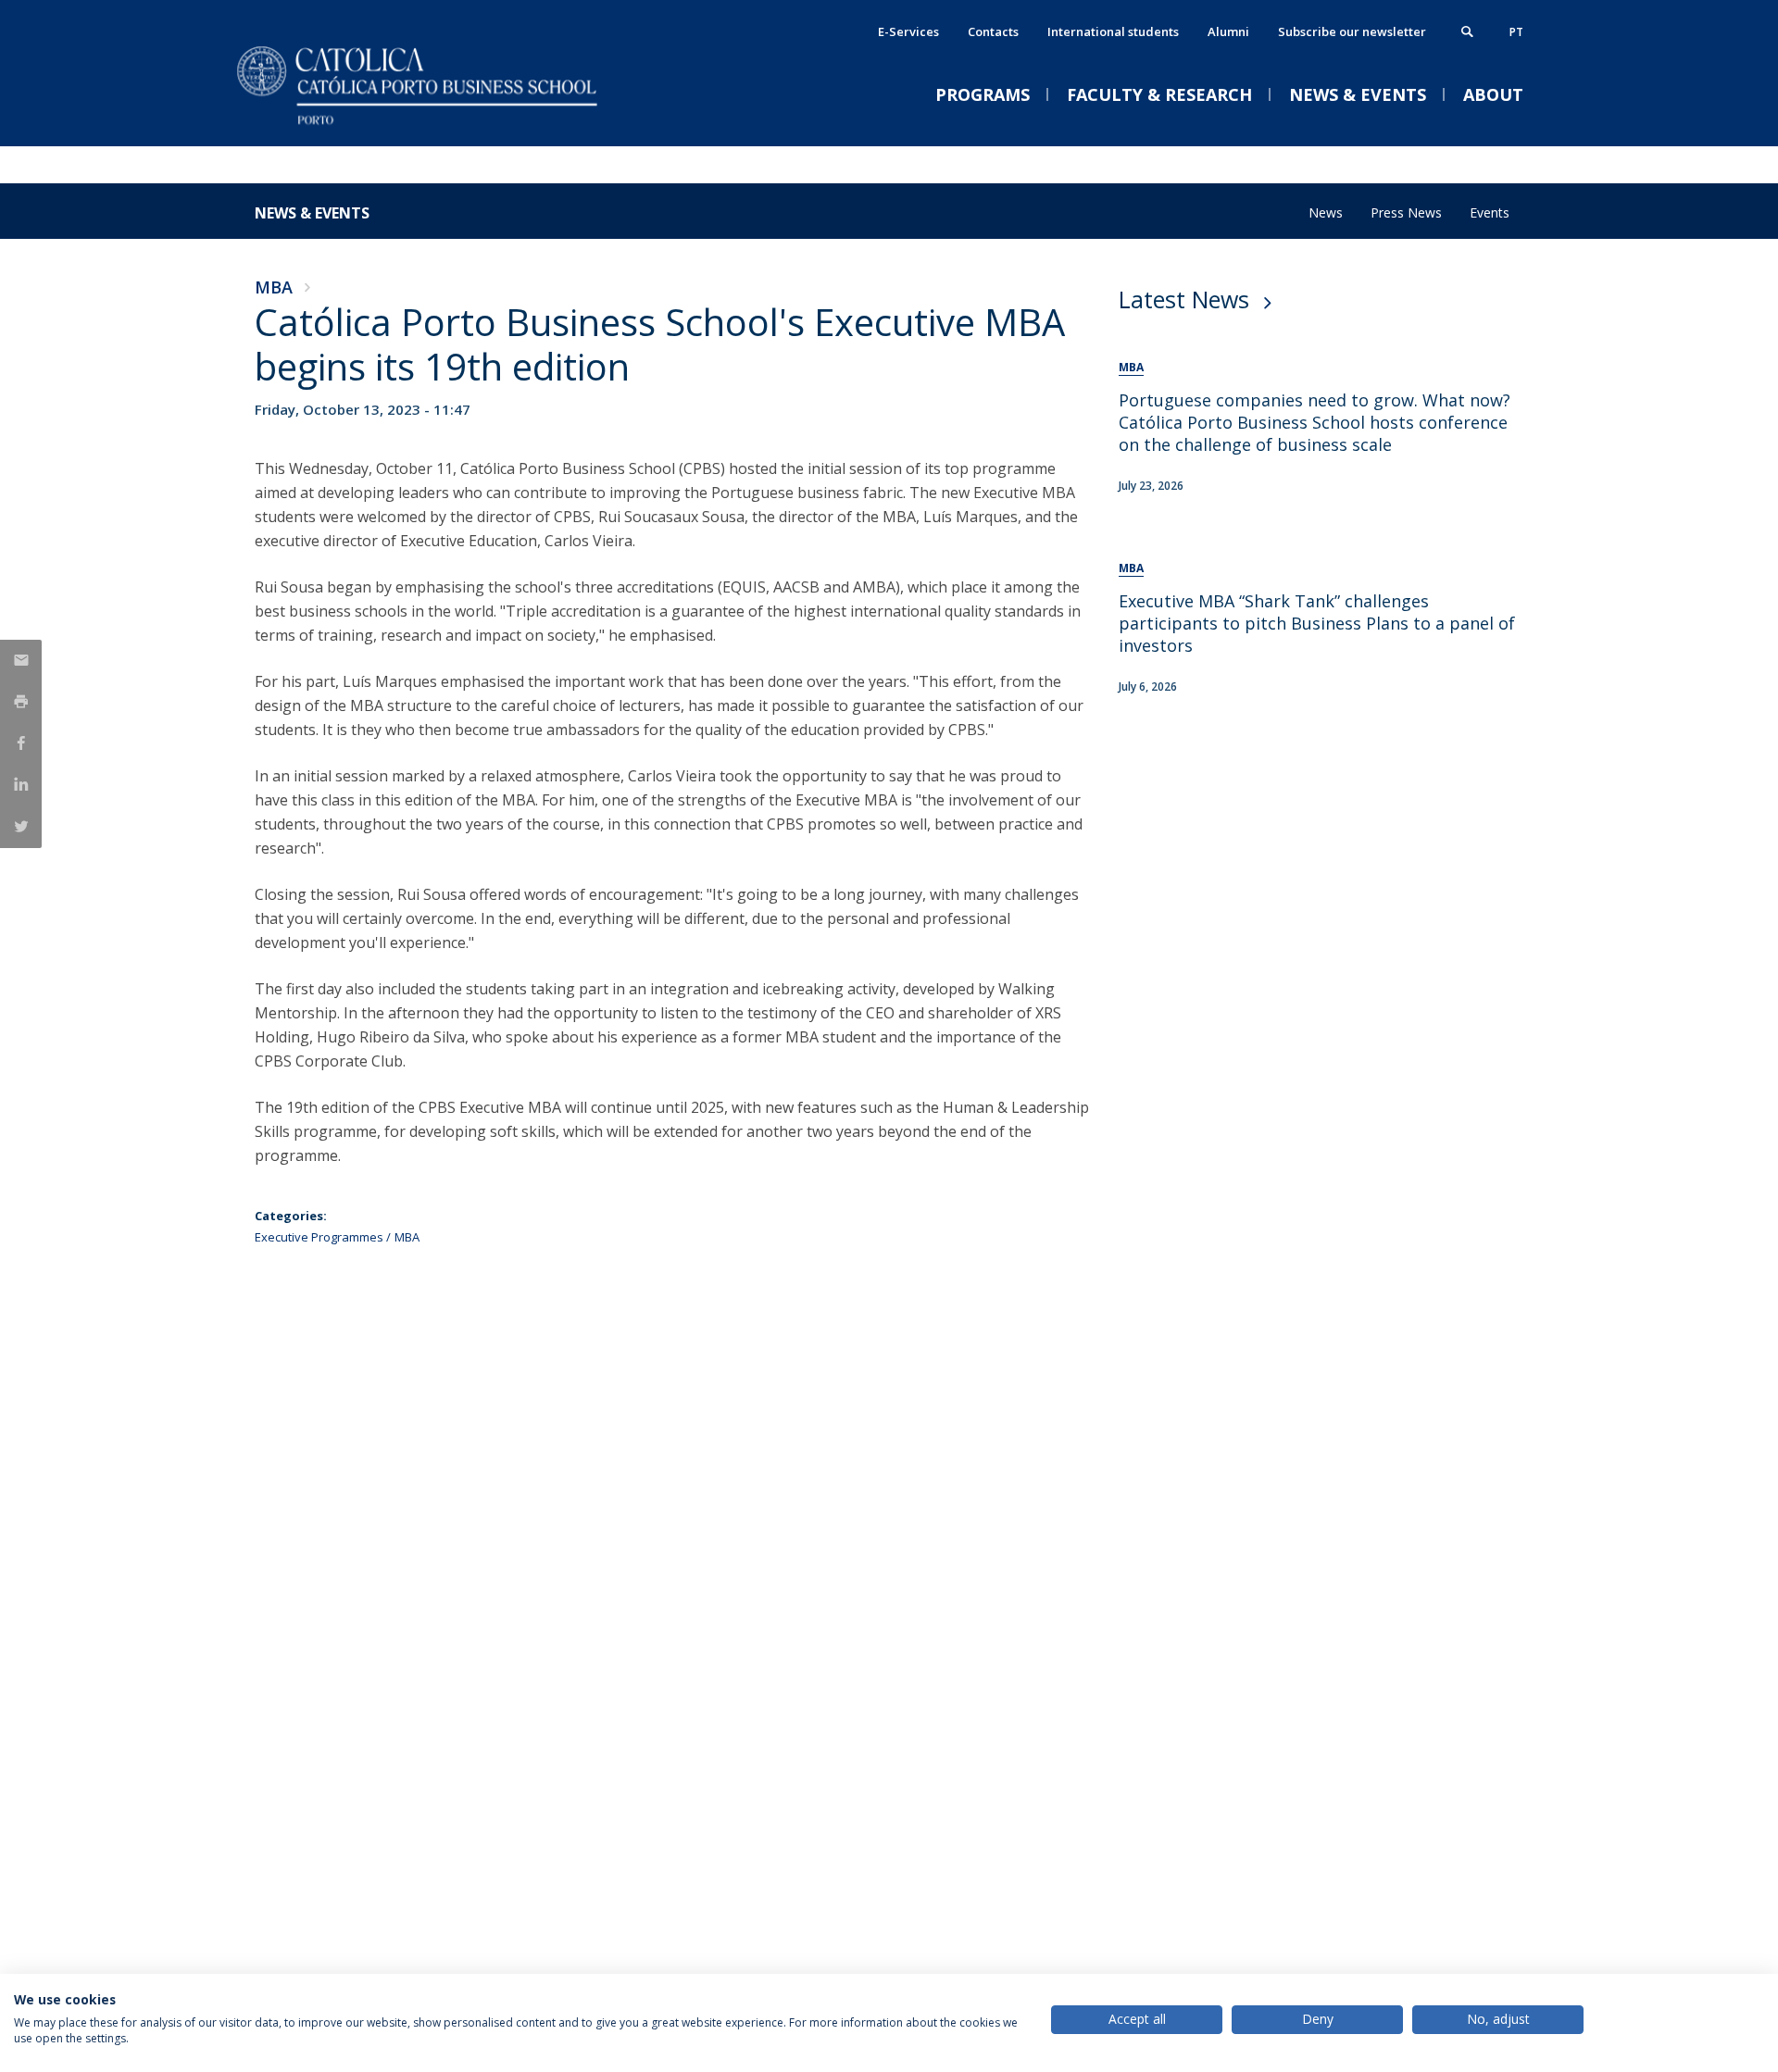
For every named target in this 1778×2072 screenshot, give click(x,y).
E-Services (908, 31)
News (1326, 212)
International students (1113, 31)
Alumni (1228, 31)
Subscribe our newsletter (1352, 31)
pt (1516, 32)
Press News (1406, 212)
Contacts (993, 31)
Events (1490, 212)
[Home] (440, 127)
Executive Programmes (319, 1237)
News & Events (312, 213)
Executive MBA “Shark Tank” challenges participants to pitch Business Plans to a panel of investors (1317, 623)
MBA (274, 287)
